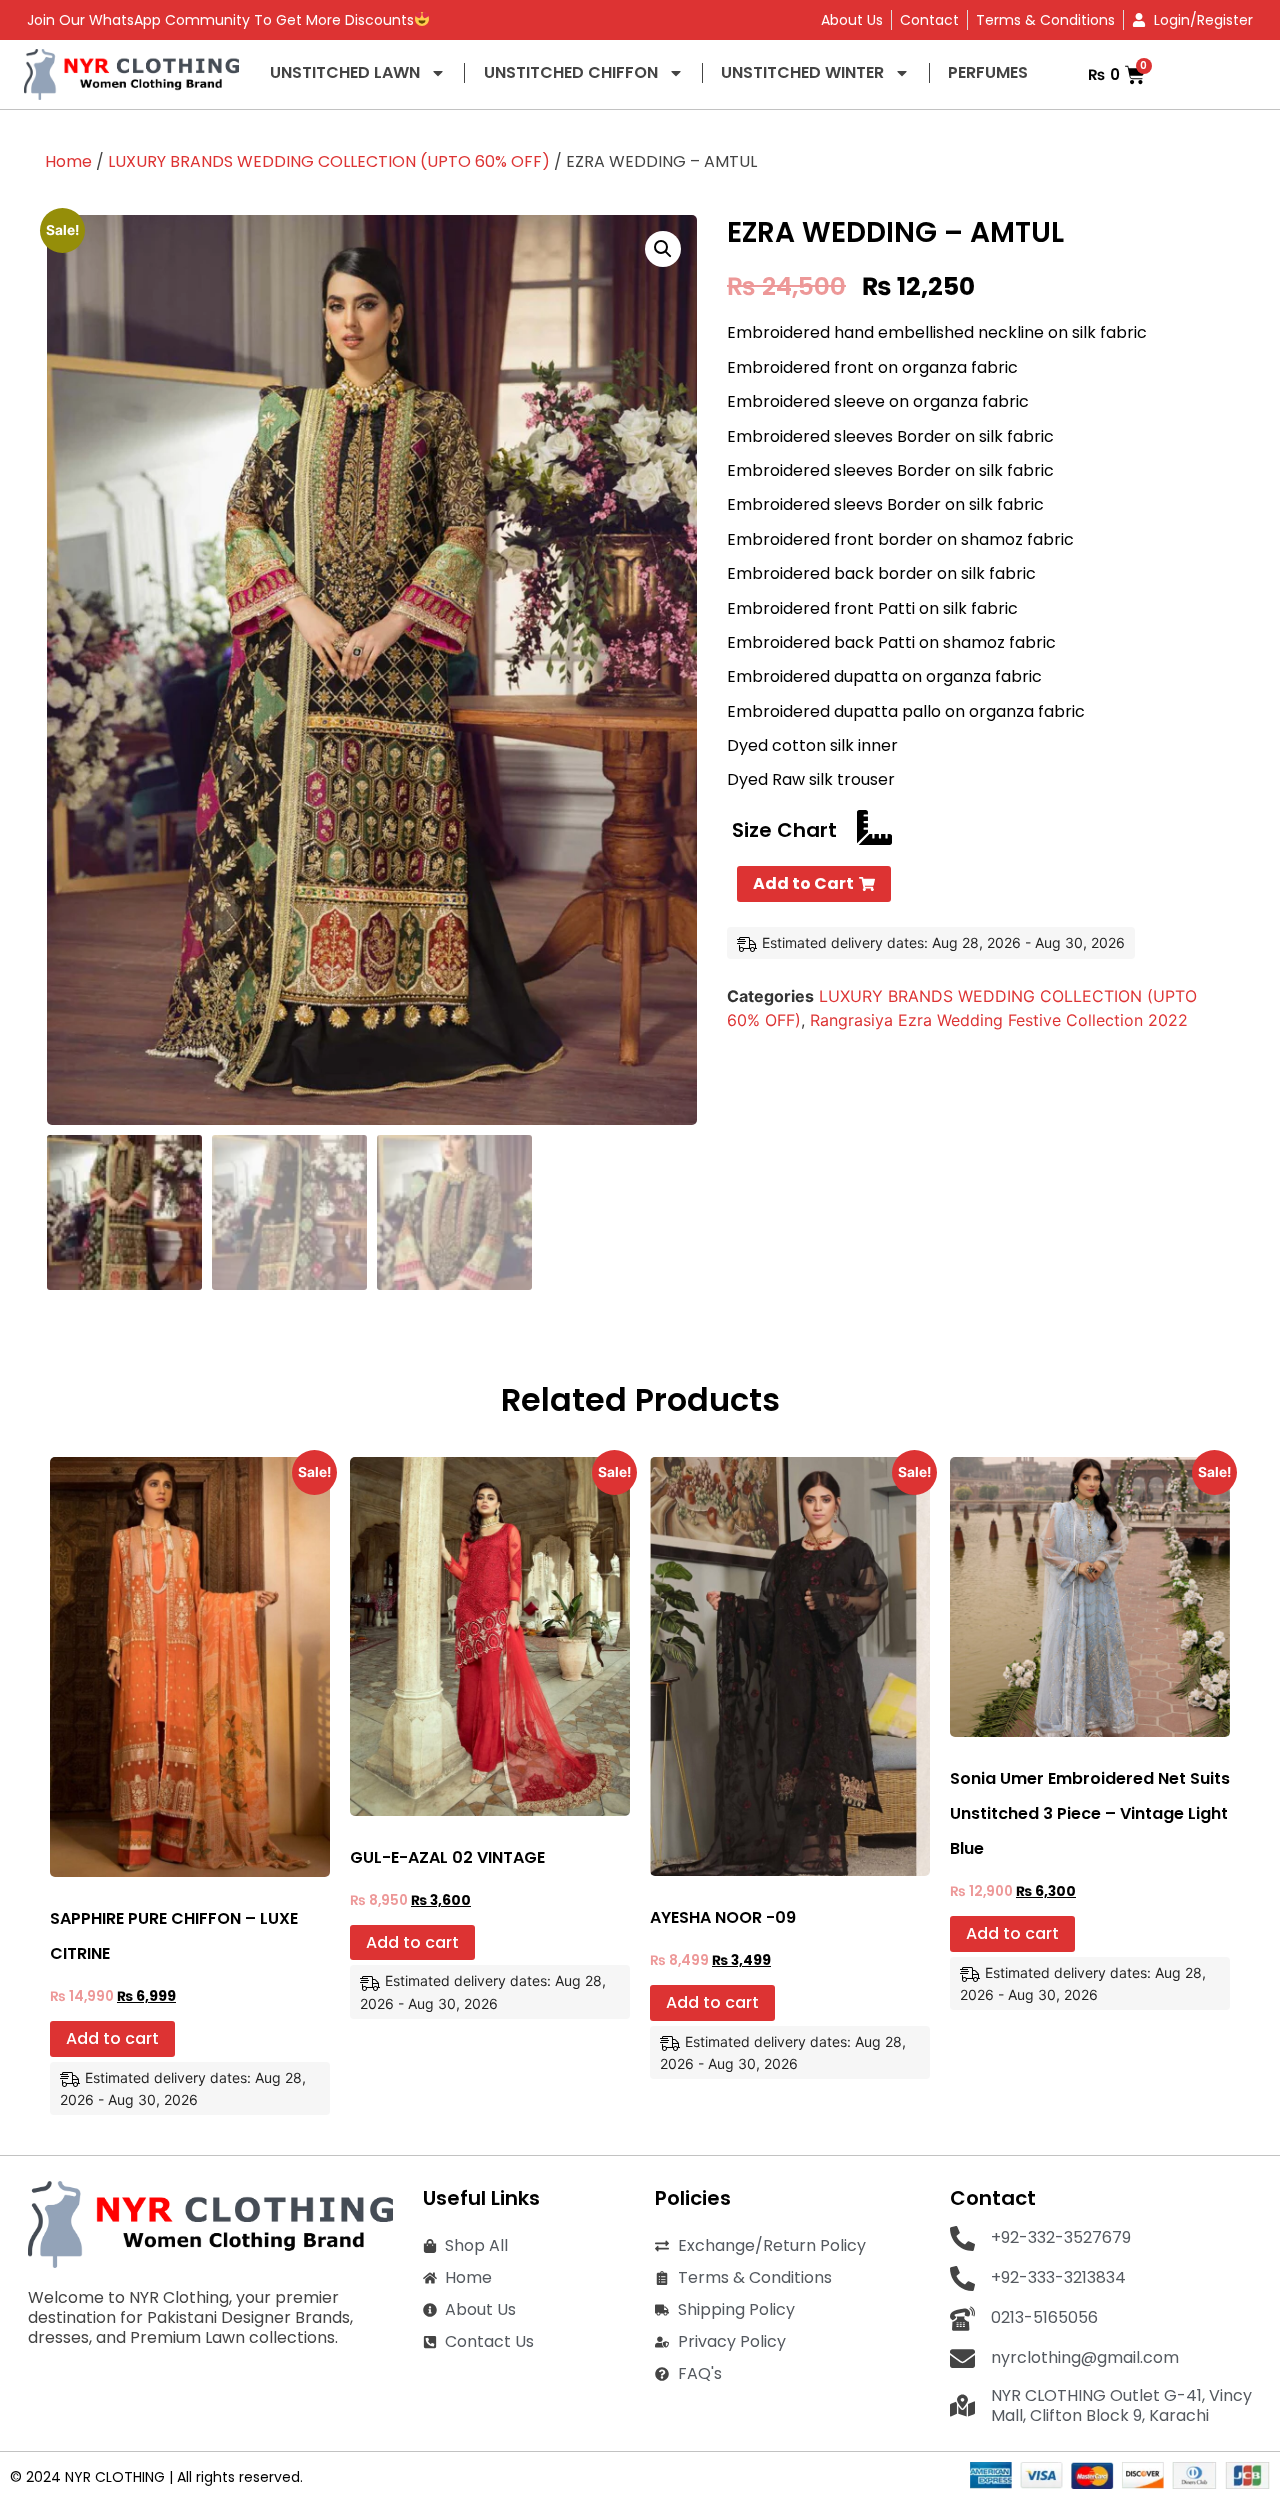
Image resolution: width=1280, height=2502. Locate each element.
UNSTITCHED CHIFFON (571, 72)
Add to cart (112, 2038)
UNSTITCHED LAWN (345, 72)
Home (68, 161)
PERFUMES (988, 72)
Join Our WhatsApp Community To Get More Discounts (220, 20)
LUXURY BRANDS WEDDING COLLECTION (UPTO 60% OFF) (329, 161)
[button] (663, 249)
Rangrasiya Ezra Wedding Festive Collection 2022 (999, 1020)
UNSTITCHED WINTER (802, 72)
